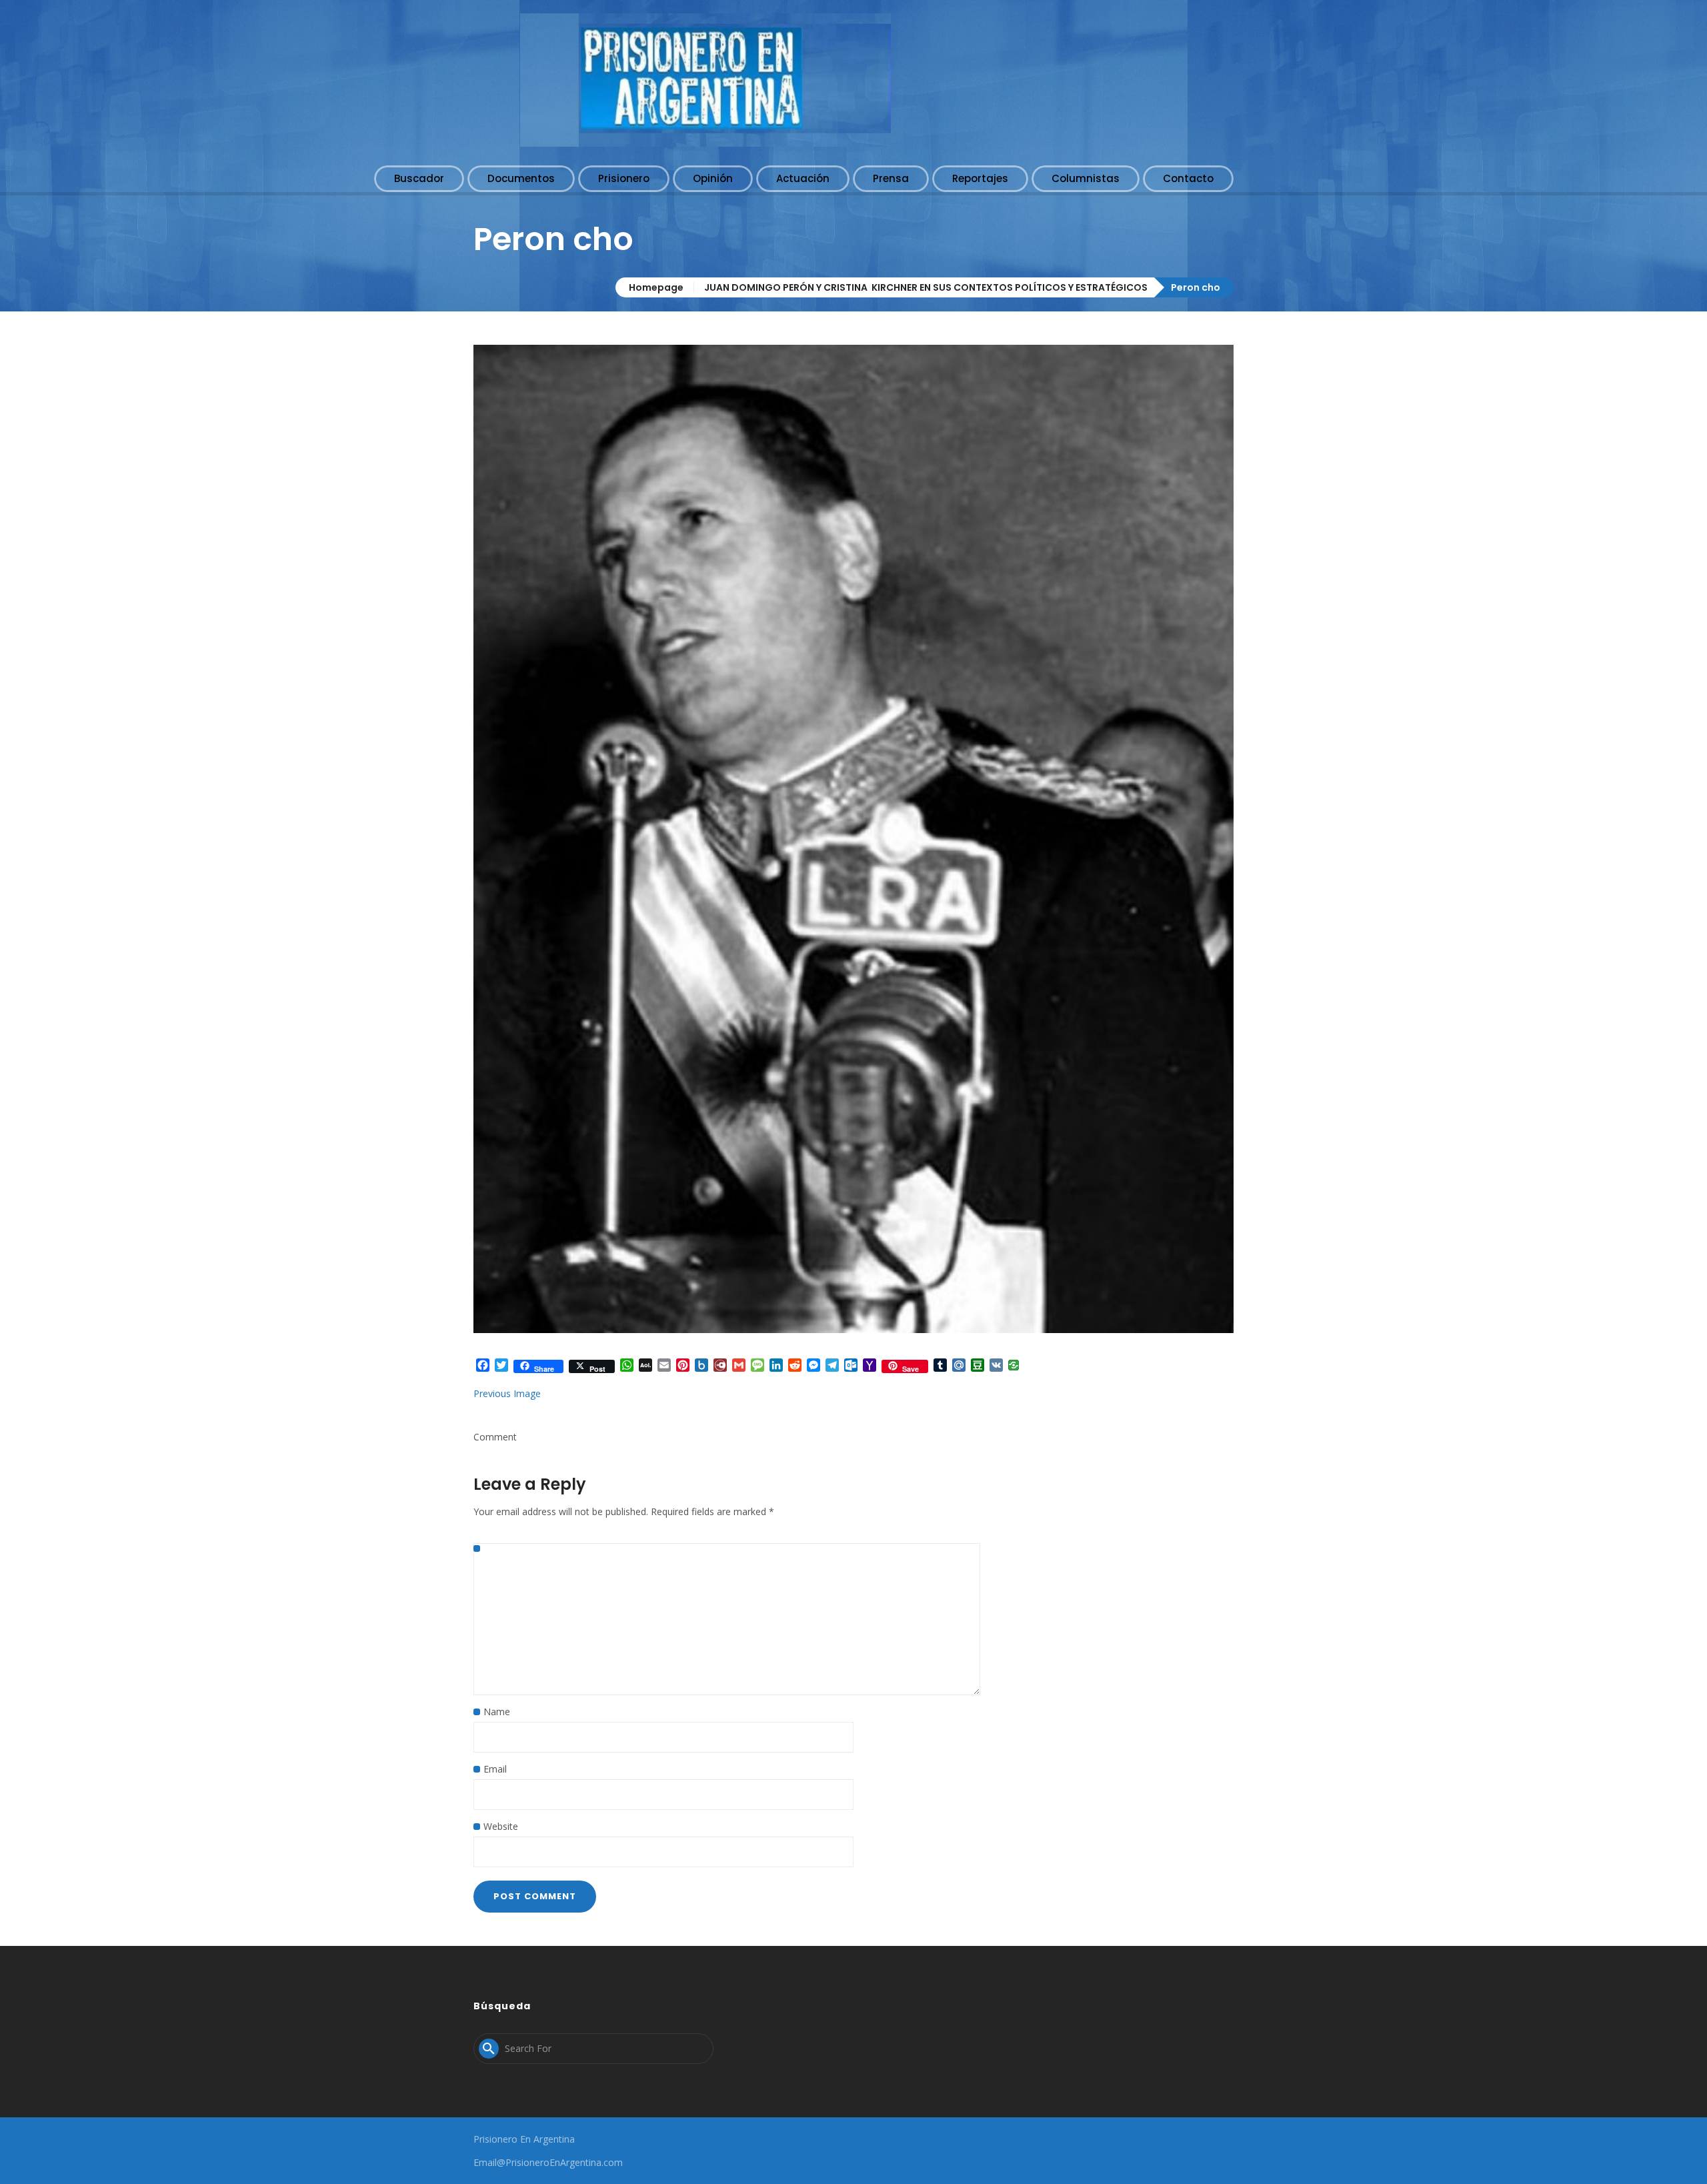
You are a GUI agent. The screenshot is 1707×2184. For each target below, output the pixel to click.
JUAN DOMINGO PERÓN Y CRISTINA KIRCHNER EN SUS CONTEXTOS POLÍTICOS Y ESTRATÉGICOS (926, 287)
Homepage (656, 287)
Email (495, 1769)
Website (501, 1826)
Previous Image (507, 1393)
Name (497, 1712)
